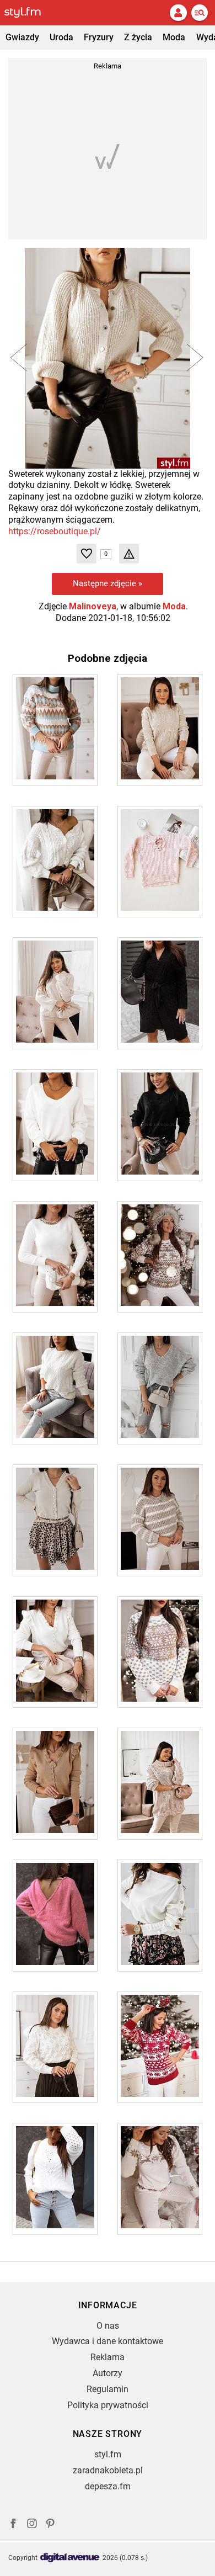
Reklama (108, 2357)
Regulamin (108, 2389)
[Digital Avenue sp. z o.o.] (70, 2558)
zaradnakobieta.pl (108, 2470)
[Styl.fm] (29, 13)
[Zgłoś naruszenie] (129, 554)
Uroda (61, 37)
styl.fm (108, 2454)
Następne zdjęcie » (108, 583)
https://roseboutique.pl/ (55, 531)
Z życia (138, 37)
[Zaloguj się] (178, 13)
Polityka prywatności (108, 2405)
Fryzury (99, 37)
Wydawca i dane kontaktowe (108, 2341)
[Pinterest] (51, 2525)
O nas (108, 2326)
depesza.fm (108, 2486)
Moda (174, 37)
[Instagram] (32, 2525)
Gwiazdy (22, 37)
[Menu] (200, 13)
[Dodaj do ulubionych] (87, 554)
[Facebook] (13, 2525)
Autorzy (108, 2373)
